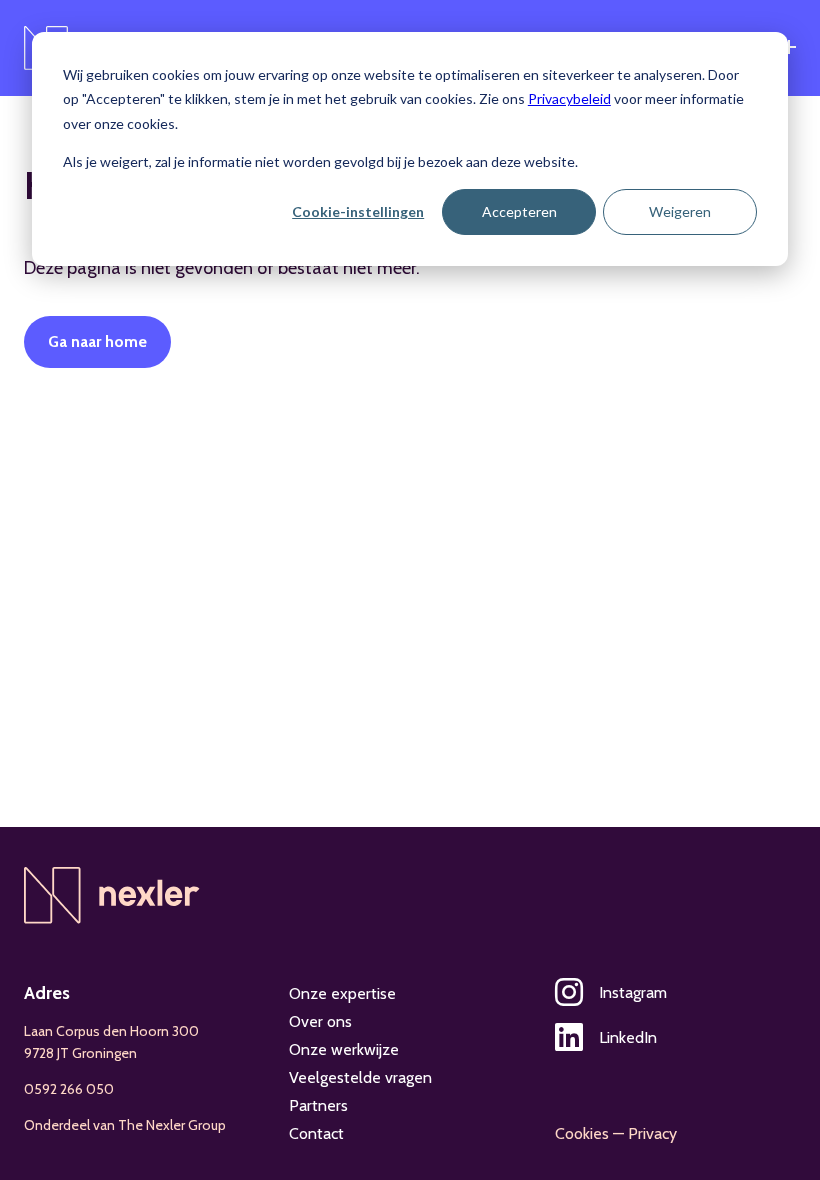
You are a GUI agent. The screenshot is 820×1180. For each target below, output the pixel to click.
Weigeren (680, 211)
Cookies (582, 1133)
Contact (316, 1133)
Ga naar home (97, 341)
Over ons (320, 1021)
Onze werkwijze (344, 1049)
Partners (318, 1105)
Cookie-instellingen (358, 211)
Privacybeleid (569, 98)
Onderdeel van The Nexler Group (125, 1125)
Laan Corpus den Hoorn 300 (111, 1031)
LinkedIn (628, 1037)
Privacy (652, 1133)
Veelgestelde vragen (360, 1077)
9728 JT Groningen (80, 1053)
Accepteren (519, 211)
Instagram (633, 992)
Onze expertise (342, 993)
